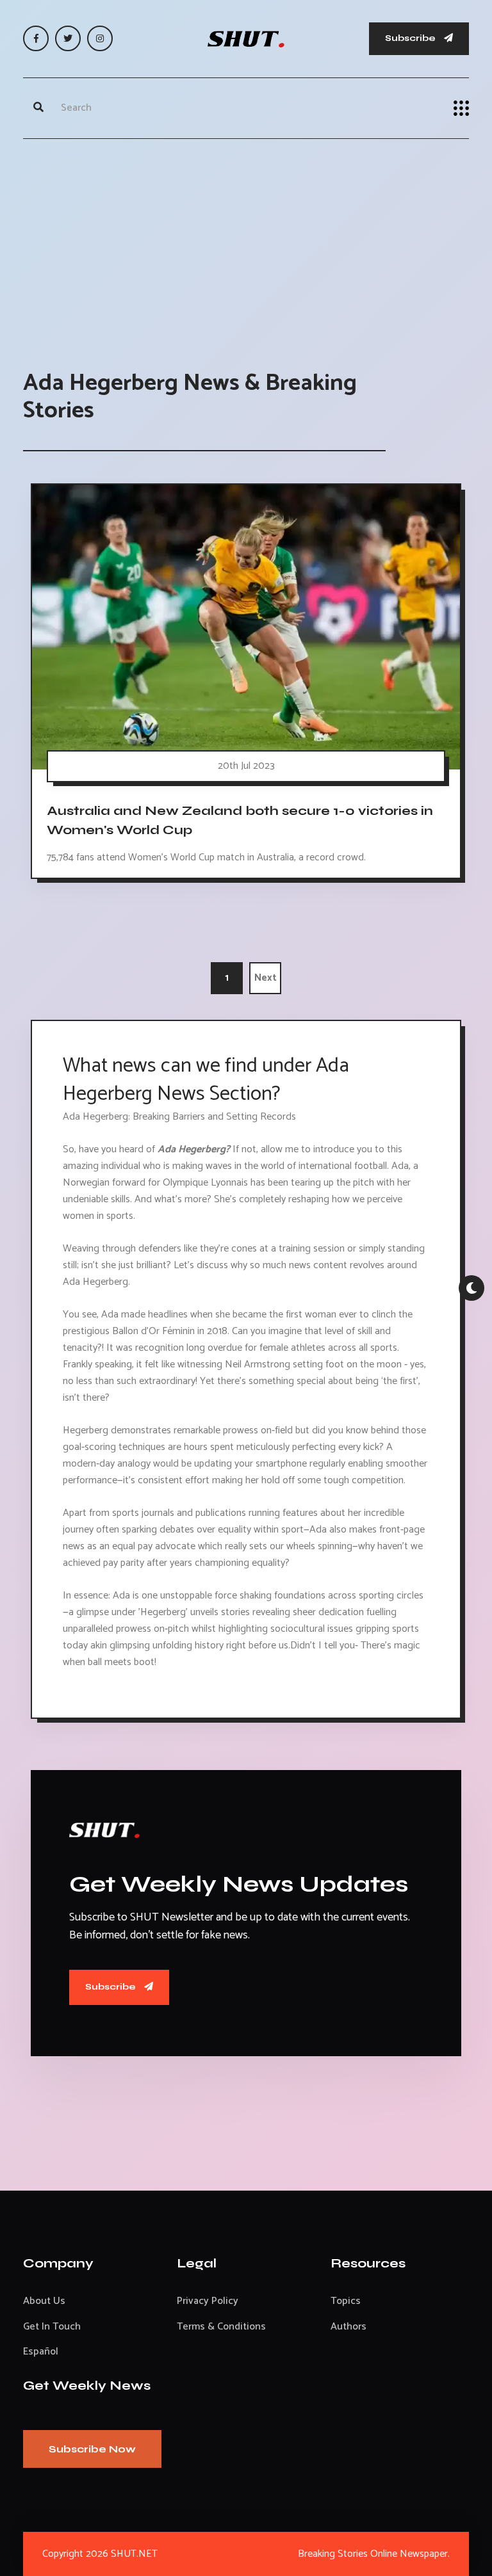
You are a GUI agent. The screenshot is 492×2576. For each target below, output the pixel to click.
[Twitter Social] (68, 38)
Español (41, 2352)
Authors (348, 2327)
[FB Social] (36, 38)
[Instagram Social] (100, 38)
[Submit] (38, 108)
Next (266, 978)
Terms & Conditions (221, 2327)
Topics (346, 2301)
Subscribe (411, 38)
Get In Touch (52, 2327)
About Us (44, 2301)
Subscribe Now (92, 2449)
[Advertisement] (246, 241)
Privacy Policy (208, 2301)
